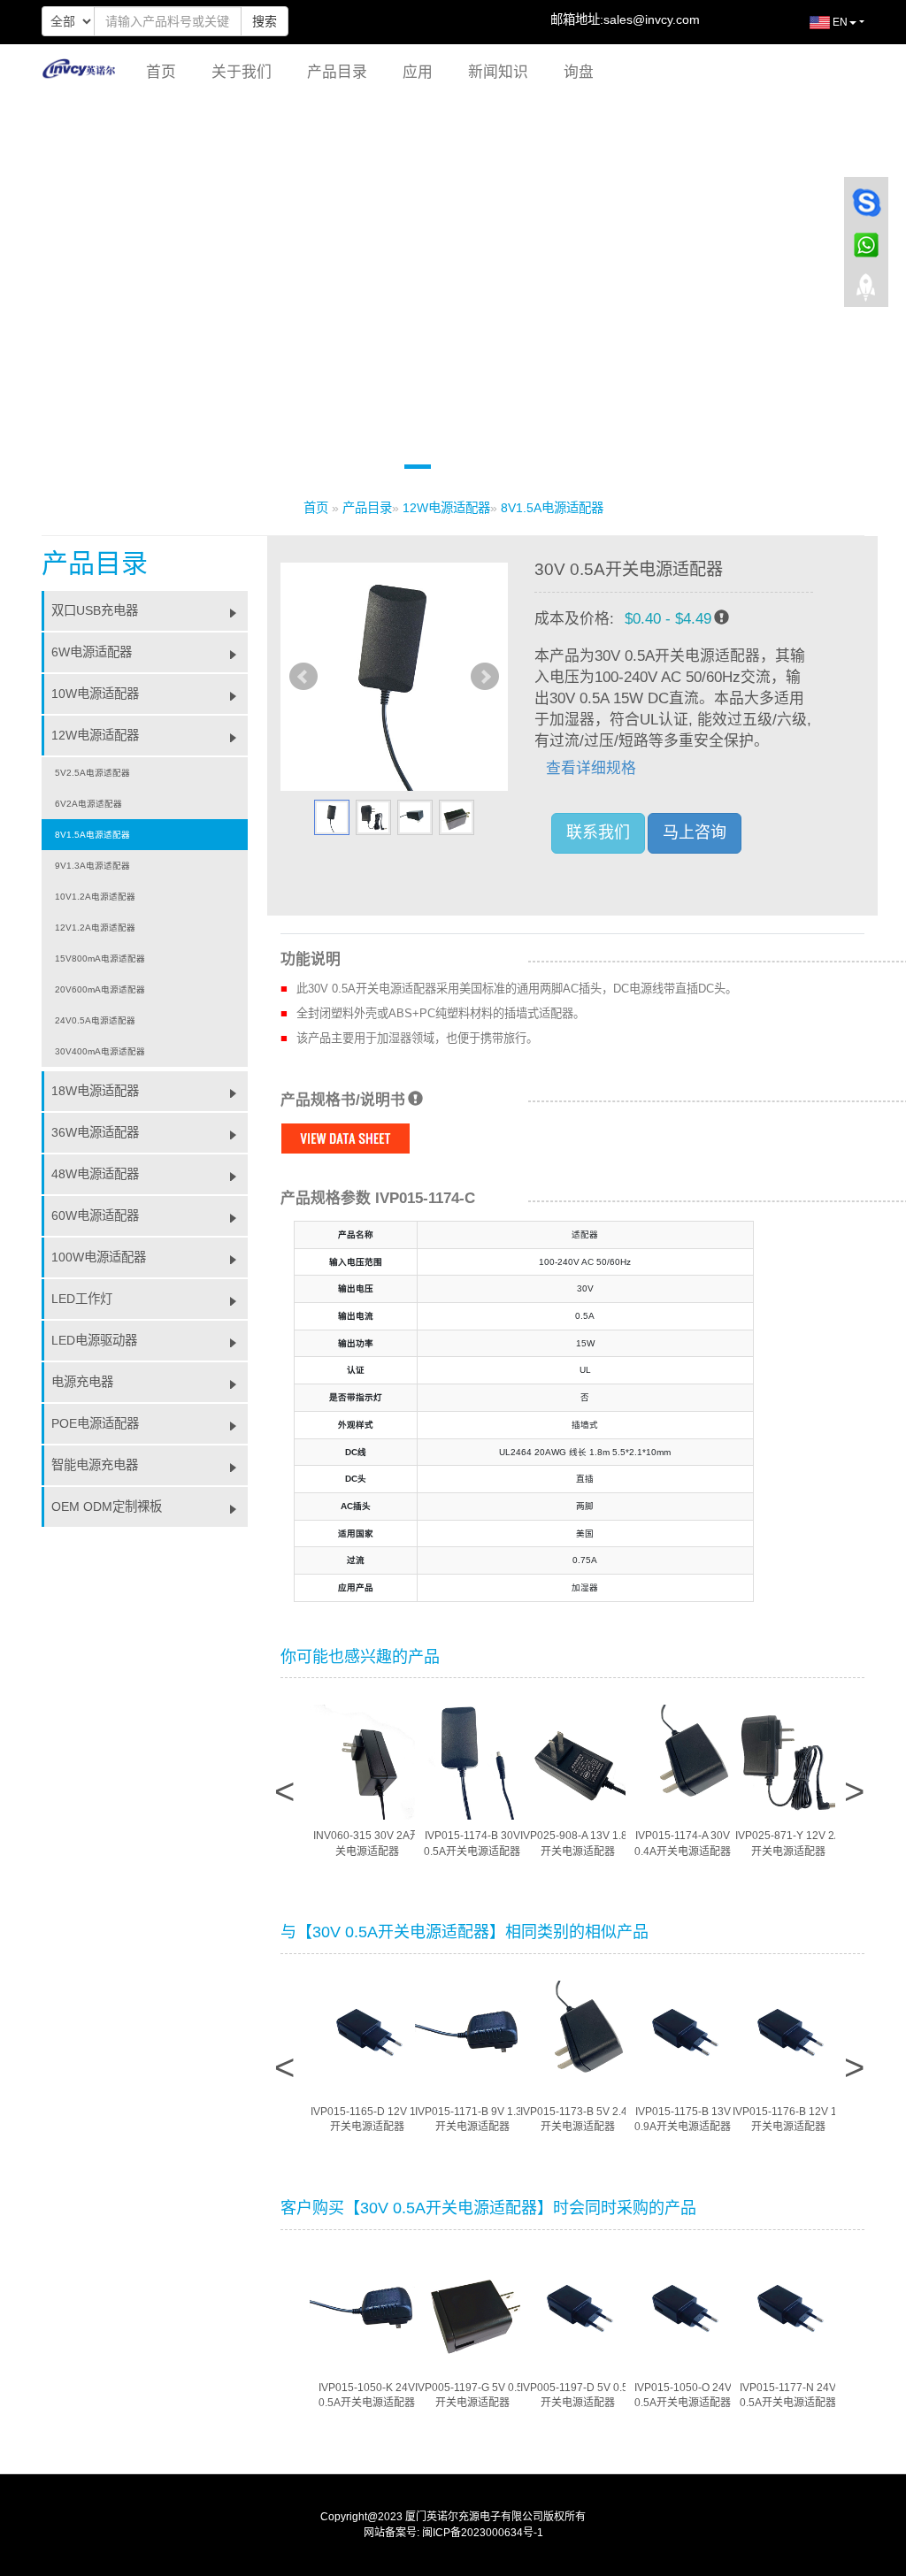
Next (485, 677)
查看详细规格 (591, 768)
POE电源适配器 (95, 1423)
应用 (418, 72)
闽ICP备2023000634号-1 (483, 2533)
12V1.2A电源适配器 (95, 928)
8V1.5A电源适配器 (552, 508)
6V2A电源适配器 (88, 804)
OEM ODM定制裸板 (107, 1506)
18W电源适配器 (95, 1091)
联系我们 (598, 832)
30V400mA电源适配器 (100, 1051)
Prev (303, 677)
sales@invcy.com (652, 19)
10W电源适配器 (95, 694)
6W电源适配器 (92, 652)
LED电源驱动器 (94, 1340)
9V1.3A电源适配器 (92, 866)
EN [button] (839, 22)
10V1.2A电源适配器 (95, 897)
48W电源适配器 (95, 1174)
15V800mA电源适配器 (100, 958)
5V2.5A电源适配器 (92, 773)
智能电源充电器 (95, 1465)
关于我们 (242, 72)
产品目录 (337, 72)
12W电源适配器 (446, 508)
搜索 (265, 21)
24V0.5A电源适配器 (95, 1020)
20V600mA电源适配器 (100, 989)
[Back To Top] (866, 293)
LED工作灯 (82, 1299)
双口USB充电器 (95, 610)
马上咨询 (695, 832)
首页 (161, 72)
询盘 (579, 72)
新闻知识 (498, 72)
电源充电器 (82, 1382)
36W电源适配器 (95, 1132)
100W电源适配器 (99, 1257)
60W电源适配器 (95, 1215)
